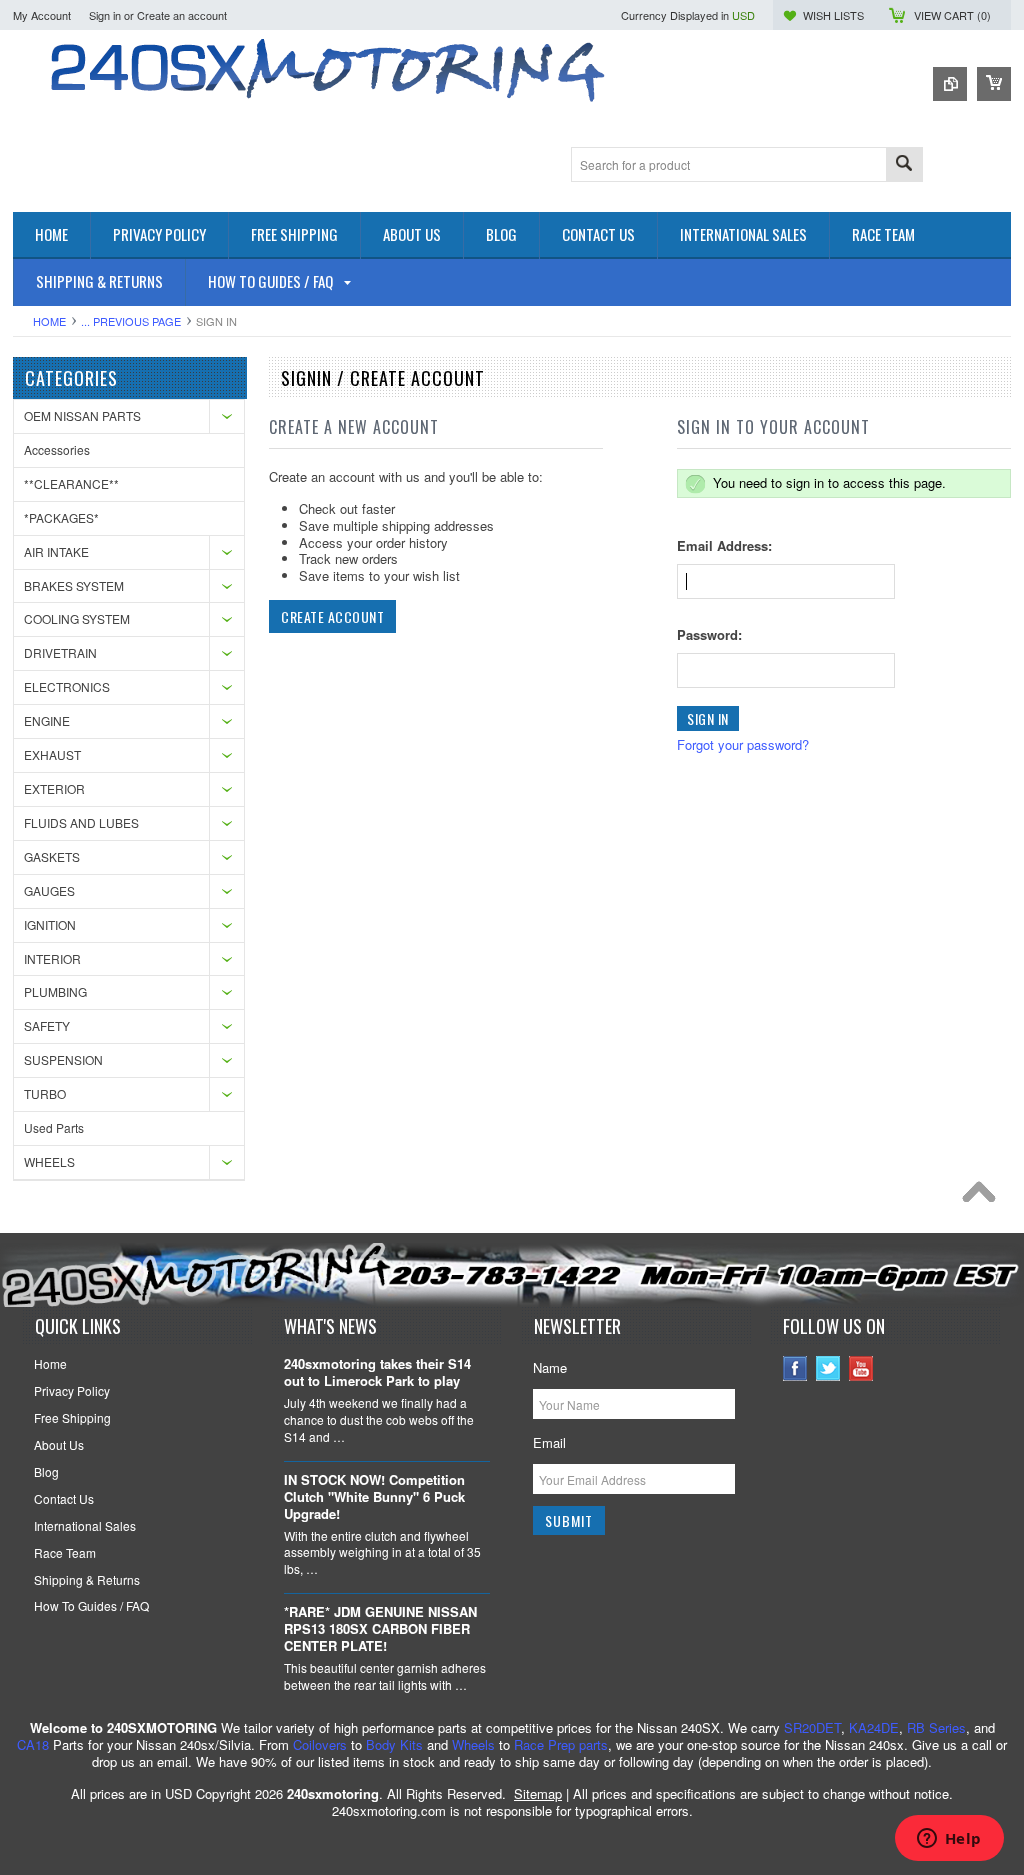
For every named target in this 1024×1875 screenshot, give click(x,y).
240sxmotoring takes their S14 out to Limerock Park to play (377, 1373)
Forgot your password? (743, 744)
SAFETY (47, 1025)
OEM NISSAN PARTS (82, 415)
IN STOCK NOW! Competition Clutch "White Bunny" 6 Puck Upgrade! (374, 1497)
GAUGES (49, 890)
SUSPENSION (63, 1059)
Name (550, 1367)
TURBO (45, 1093)
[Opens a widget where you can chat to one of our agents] (949, 1840)
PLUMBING (55, 991)
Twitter (828, 1368)
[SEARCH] (904, 165)
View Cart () (952, 15)
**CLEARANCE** (71, 483)
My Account (42, 15)
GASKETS (52, 856)
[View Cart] (994, 84)
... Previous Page (131, 321)
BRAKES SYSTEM (74, 585)
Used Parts (54, 1127)
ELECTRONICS (67, 686)
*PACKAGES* (61, 517)
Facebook (795, 1368)
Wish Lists (833, 15)
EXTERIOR (54, 788)
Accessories (57, 449)
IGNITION (50, 924)
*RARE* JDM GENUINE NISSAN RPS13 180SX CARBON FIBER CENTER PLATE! (380, 1629)
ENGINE (47, 720)
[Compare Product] (950, 84)
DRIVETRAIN (60, 652)
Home (49, 321)
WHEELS (49, 1161)
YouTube (861, 1368)
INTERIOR (52, 958)
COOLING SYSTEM (77, 618)
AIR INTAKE (56, 551)
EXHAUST (52, 754)
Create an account (182, 15)
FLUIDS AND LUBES (81, 822)
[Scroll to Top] (984, 1197)
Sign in (105, 15)
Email (549, 1442)
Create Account (332, 616)
